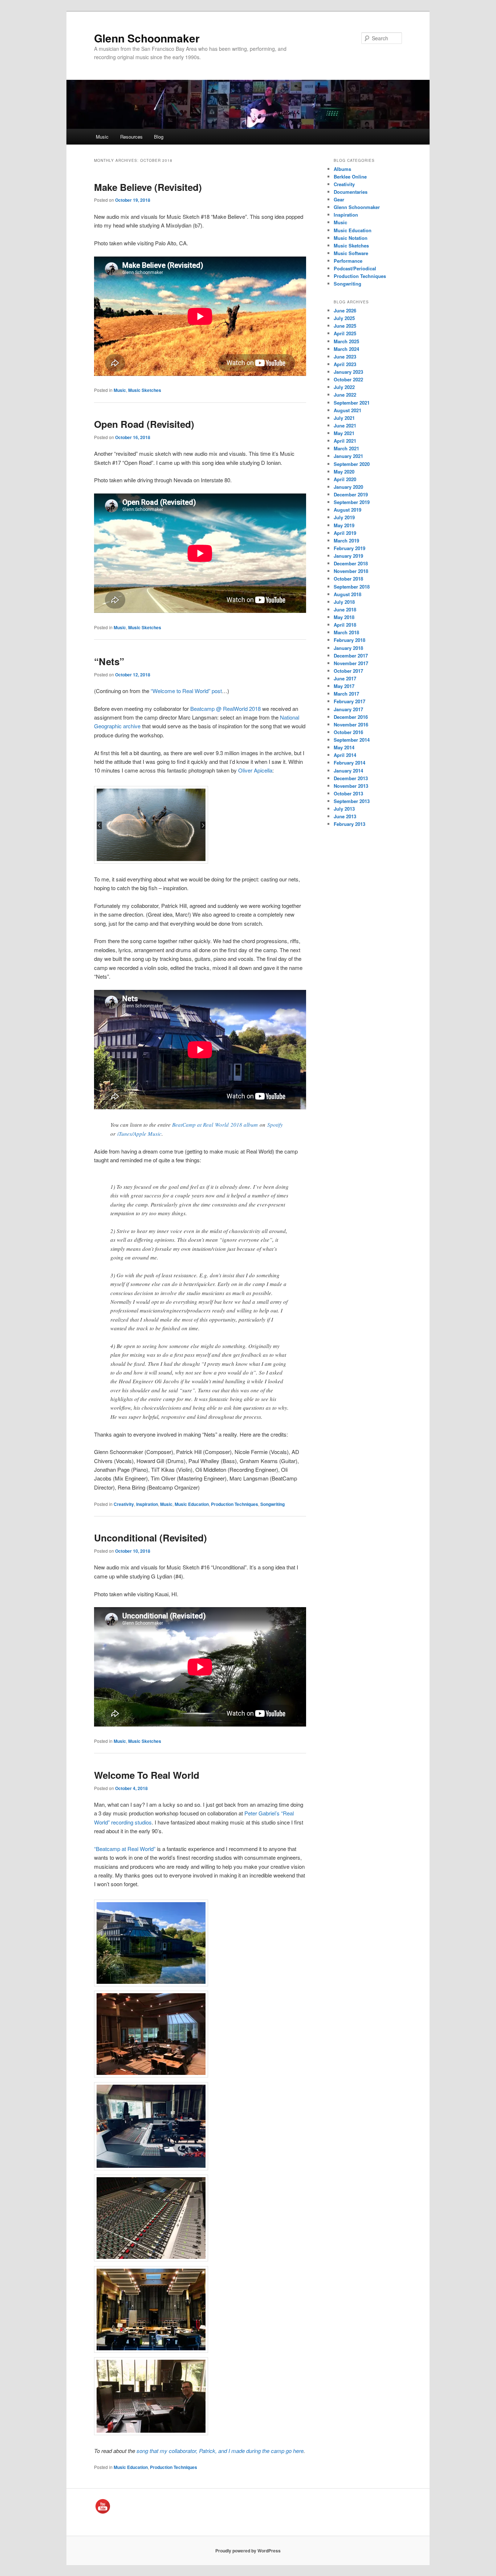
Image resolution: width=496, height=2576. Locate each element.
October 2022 (348, 379)
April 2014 (345, 755)
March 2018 (346, 632)
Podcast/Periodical (355, 268)
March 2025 (346, 341)
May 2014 (344, 747)
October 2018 (348, 579)
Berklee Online (350, 177)
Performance (348, 261)
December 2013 (351, 778)
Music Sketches (145, 390)
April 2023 (345, 364)
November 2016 (351, 724)
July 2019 (344, 517)
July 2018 (344, 602)
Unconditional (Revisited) (151, 1538)
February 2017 (349, 701)
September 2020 (352, 464)
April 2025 (345, 333)
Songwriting (273, 1504)
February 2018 (349, 640)
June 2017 (345, 678)
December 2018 (351, 563)
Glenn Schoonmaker (147, 38)
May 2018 (344, 617)
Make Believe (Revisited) (148, 187)
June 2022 (345, 395)
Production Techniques (235, 1504)
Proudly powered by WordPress (248, 2551)
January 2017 (348, 709)
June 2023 (345, 357)
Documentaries (351, 192)
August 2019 (347, 510)
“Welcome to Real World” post (186, 691)
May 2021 (344, 433)
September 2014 (352, 740)
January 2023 (348, 372)
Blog (159, 137)
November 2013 (351, 786)
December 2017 (351, 656)
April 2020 (345, 479)
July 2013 (344, 809)
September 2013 (352, 801)
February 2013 (349, 824)
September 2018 (352, 587)
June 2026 (345, 310)
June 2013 (345, 816)
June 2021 (345, 425)
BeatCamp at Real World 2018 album (215, 1125)
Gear (339, 199)
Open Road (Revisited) (144, 424)
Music (102, 137)
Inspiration (147, 1504)
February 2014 (349, 763)
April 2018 (345, 625)
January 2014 (348, 771)
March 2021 (346, 448)
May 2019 (344, 525)
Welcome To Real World (147, 1775)
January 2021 (348, 456)
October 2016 (348, 732)
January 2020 (348, 487)
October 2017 (348, 671)
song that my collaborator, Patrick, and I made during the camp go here (220, 2451)
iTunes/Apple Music (139, 1134)
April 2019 (345, 533)
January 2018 (348, 648)
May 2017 (344, 686)
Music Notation (351, 238)
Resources (131, 137)
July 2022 (344, 387)
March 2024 (346, 349)
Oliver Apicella (255, 770)
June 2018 (345, 609)
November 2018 (351, 571)
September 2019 (352, 502)
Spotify (275, 1125)
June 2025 (345, 326)
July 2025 (344, 318)
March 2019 (346, 540)
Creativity (124, 1504)
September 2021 (352, 403)
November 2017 (351, 663)
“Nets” (109, 661)
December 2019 (351, 494)
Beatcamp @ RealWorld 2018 (225, 708)
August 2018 (347, 594)
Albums (342, 169)
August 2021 (347, 410)
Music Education (192, 1504)
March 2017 (346, 694)
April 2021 (345, 441)
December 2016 (351, 717)
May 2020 (344, 472)
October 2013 (348, 793)
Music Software (351, 253)
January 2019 (348, 556)
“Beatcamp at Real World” (125, 1849)
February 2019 (349, 548)
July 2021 (344, 418)
